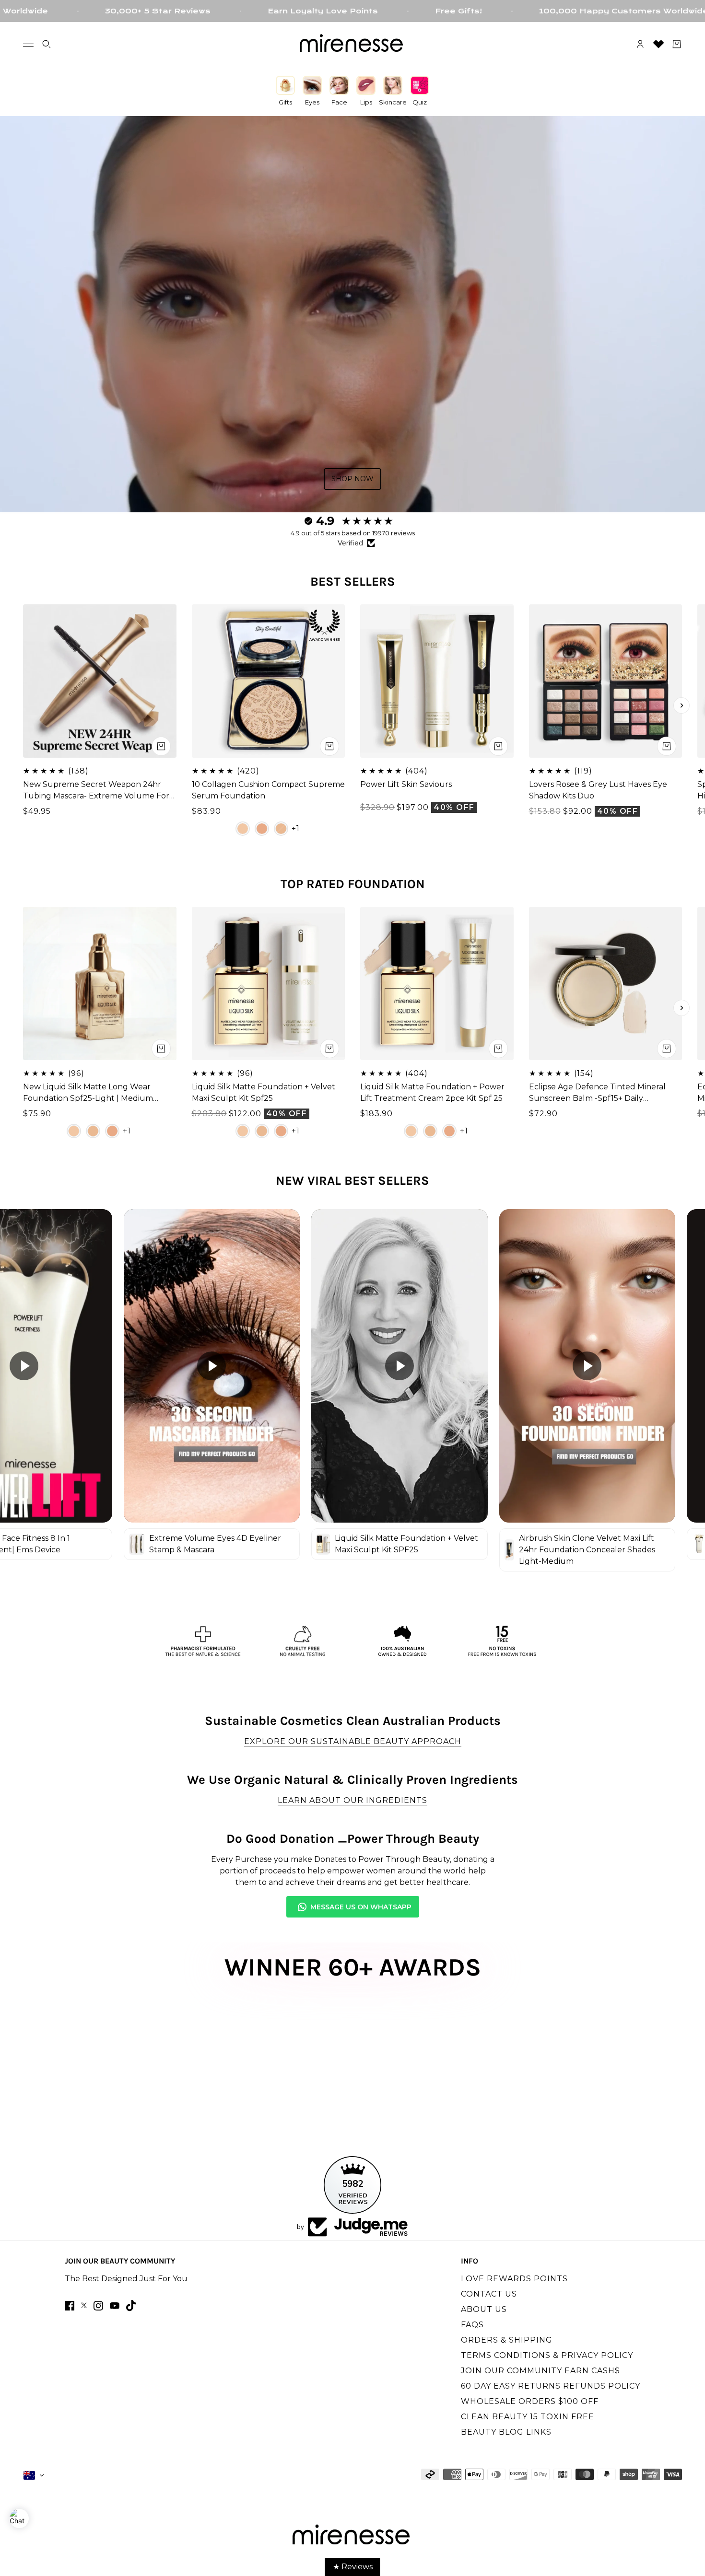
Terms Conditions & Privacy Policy (547, 2355)
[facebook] (70, 2306)
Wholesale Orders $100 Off (530, 2401)
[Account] (640, 44)
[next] (681, 705)
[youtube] (115, 2306)
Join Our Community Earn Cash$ (540, 2371)
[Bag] (677, 44)
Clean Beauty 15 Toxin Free (528, 2417)
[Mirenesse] (352, 44)
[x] (84, 2305)
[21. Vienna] (281, 828)
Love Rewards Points (514, 2279)
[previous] (23, 705)
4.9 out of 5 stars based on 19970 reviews (353, 533)
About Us (484, 2309)
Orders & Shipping (507, 2340)
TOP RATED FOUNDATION (353, 884)
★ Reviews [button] (353, 2567)
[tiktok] (131, 2305)
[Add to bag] (161, 746)
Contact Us (489, 2294)
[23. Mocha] (262, 828)
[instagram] (98, 2306)
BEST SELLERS (353, 582)
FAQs (472, 2325)
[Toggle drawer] (28, 44)
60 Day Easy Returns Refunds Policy (551, 2386)
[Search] (47, 44)
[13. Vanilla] (243, 828)
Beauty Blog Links (506, 2432)
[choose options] (329, 746)
